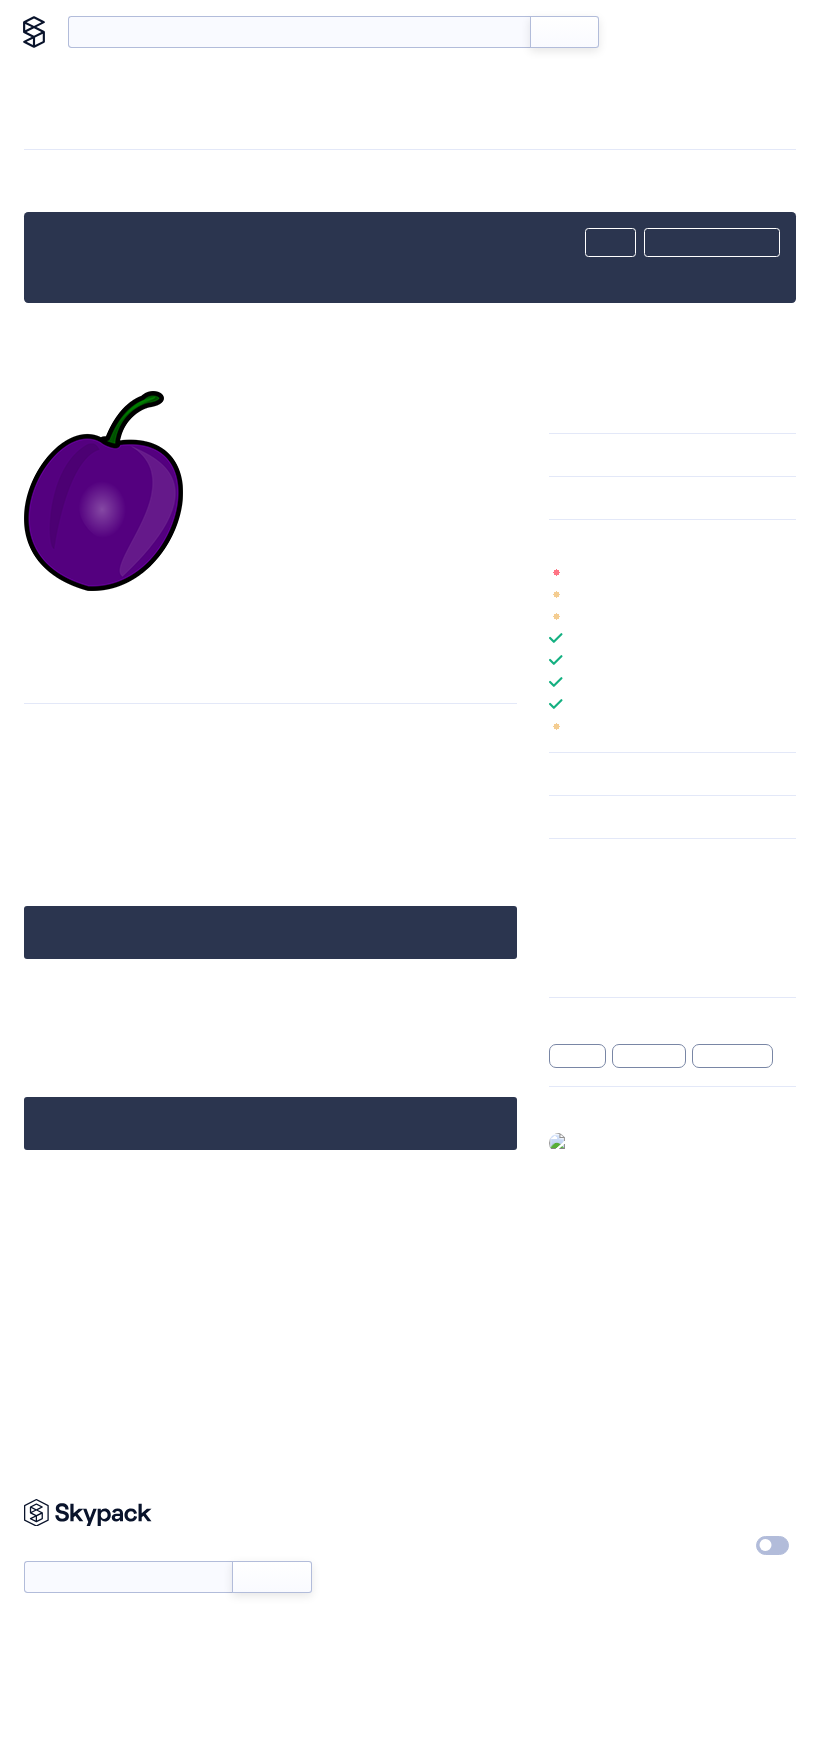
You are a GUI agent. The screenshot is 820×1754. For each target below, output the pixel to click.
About (762, 32)
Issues (568, 942)
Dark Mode (712, 1545)
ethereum (649, 1056)
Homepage (583, 916)
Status (437, 1547)
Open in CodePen (712, 243)
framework (733, 1056)
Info (783, 572)
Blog (701, 32)
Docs (644, 32)
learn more (692, 541)
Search (564, 32)
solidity (578, 1056)
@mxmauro (612, 1142)
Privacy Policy (722, 1510)
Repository (582, 968)
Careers (573, 1547)
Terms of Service (600, 1584)
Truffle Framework (91, 1334)
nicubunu (188, 1374)
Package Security (601, 890)
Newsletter (57, 1549)
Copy (610, 243)
